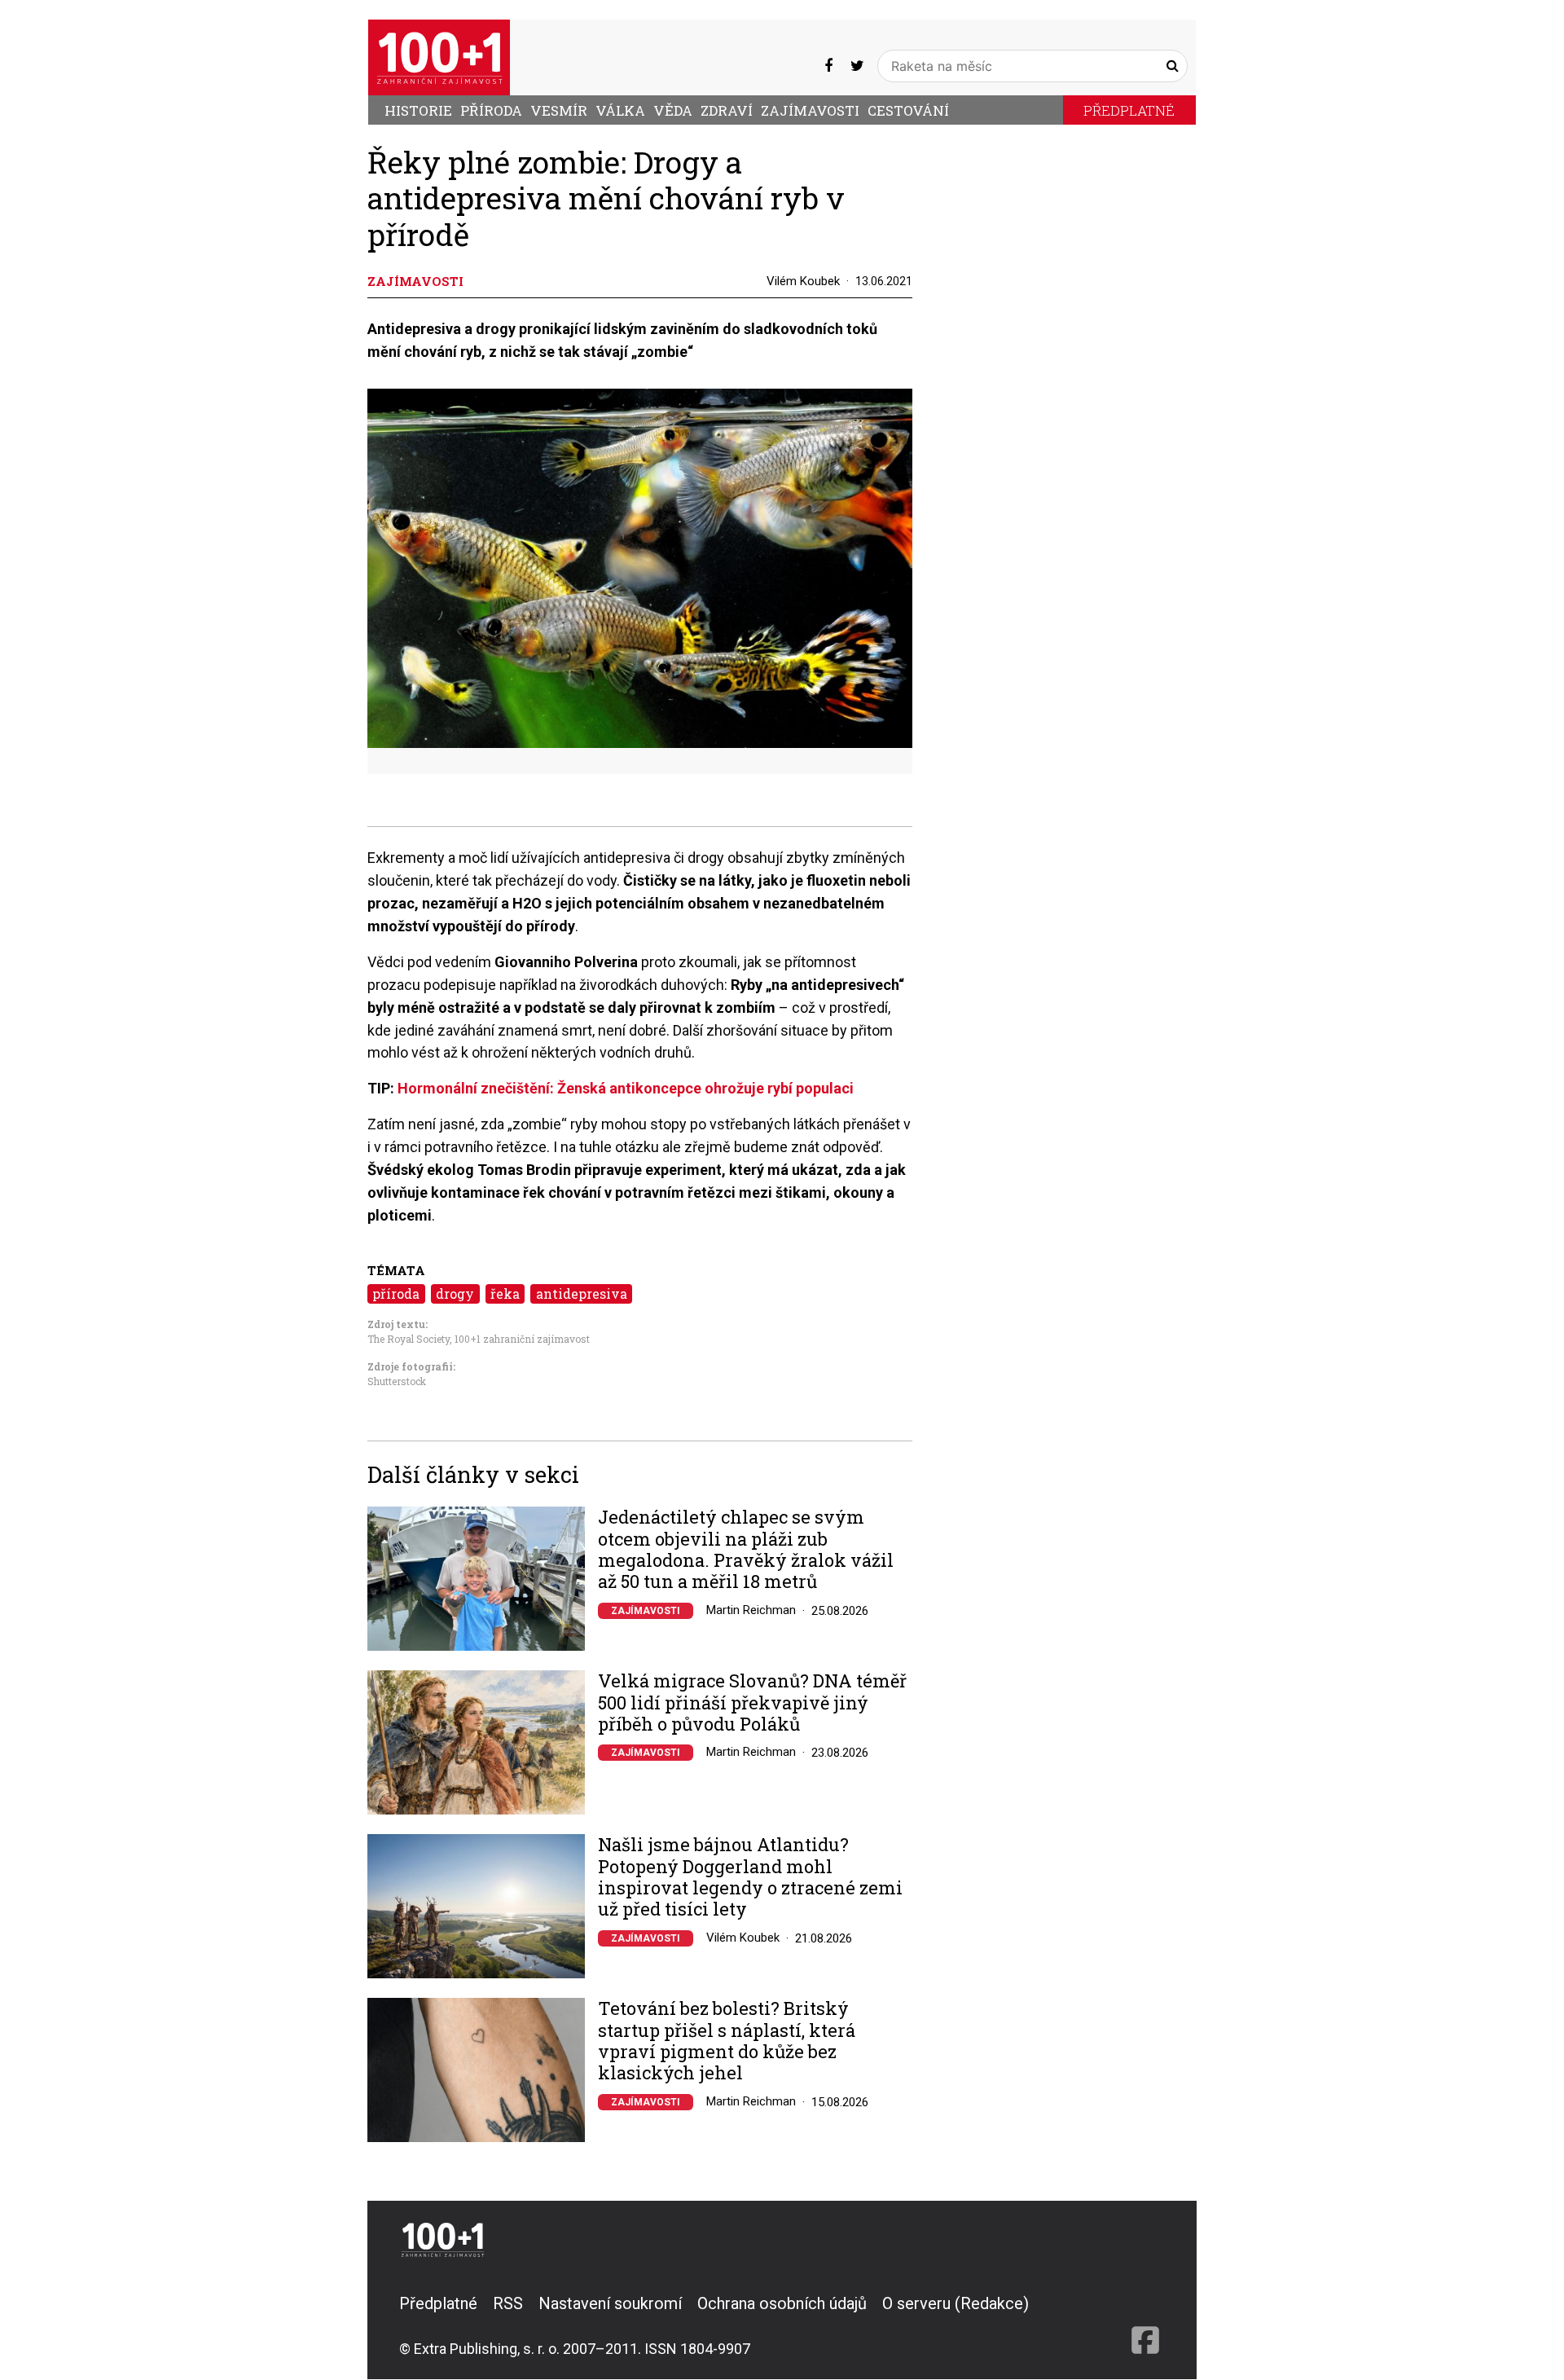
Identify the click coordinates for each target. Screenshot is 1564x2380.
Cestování (908, 110)
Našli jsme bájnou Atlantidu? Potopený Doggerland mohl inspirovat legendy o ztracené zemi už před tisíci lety (750, 1877)
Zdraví (727, 110)
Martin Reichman (751, 1610)
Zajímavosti (810, 110)
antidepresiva (582, 1293)
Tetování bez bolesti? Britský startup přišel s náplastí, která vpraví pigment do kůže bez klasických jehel (727, 2041)
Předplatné (1129, 110)
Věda (673, 110)
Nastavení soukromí (610, 2303)
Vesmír (559, 110)
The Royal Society (409, 1339)
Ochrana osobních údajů (782, 2303)
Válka (620, 110)
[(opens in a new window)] (828, 66)
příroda (396, 1293)
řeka (505, 1293)
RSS (508, 2303)
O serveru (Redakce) (956, 2303)
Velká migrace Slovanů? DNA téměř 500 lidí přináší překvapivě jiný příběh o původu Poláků (752, 1703)
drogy (455, 1293)
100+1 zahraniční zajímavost (522, 1339)
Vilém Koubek (803, 281)
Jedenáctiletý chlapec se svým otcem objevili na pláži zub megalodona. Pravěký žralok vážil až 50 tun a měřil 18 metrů (746, 1550)
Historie (418, 110)
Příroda (491, 110)
